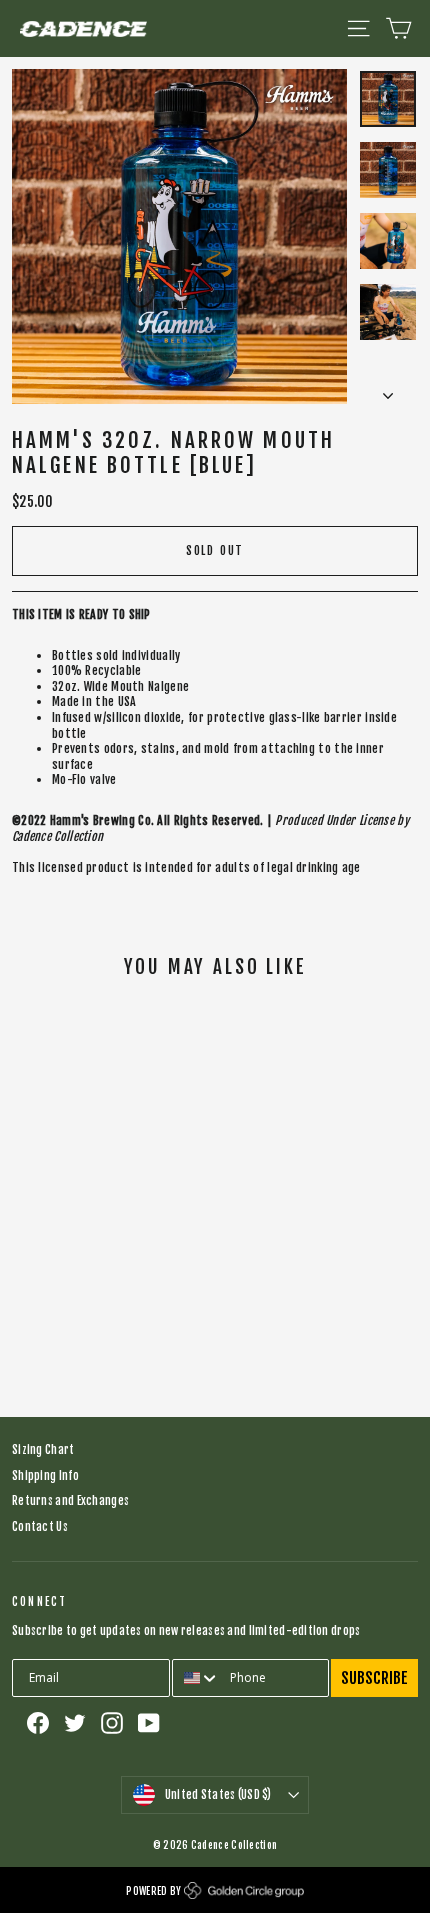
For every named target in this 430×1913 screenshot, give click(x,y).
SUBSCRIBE (374, 1678)
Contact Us (40, 1527)
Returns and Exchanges (70, 1501)
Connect (39, 1602)
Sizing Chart (43, 1450)
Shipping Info (45, 1476)
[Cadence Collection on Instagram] (112, 1723)
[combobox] (196, 1678)
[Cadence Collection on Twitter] (75, 1723)
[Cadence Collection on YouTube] (149, 1723)
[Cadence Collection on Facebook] (38, 1723)
